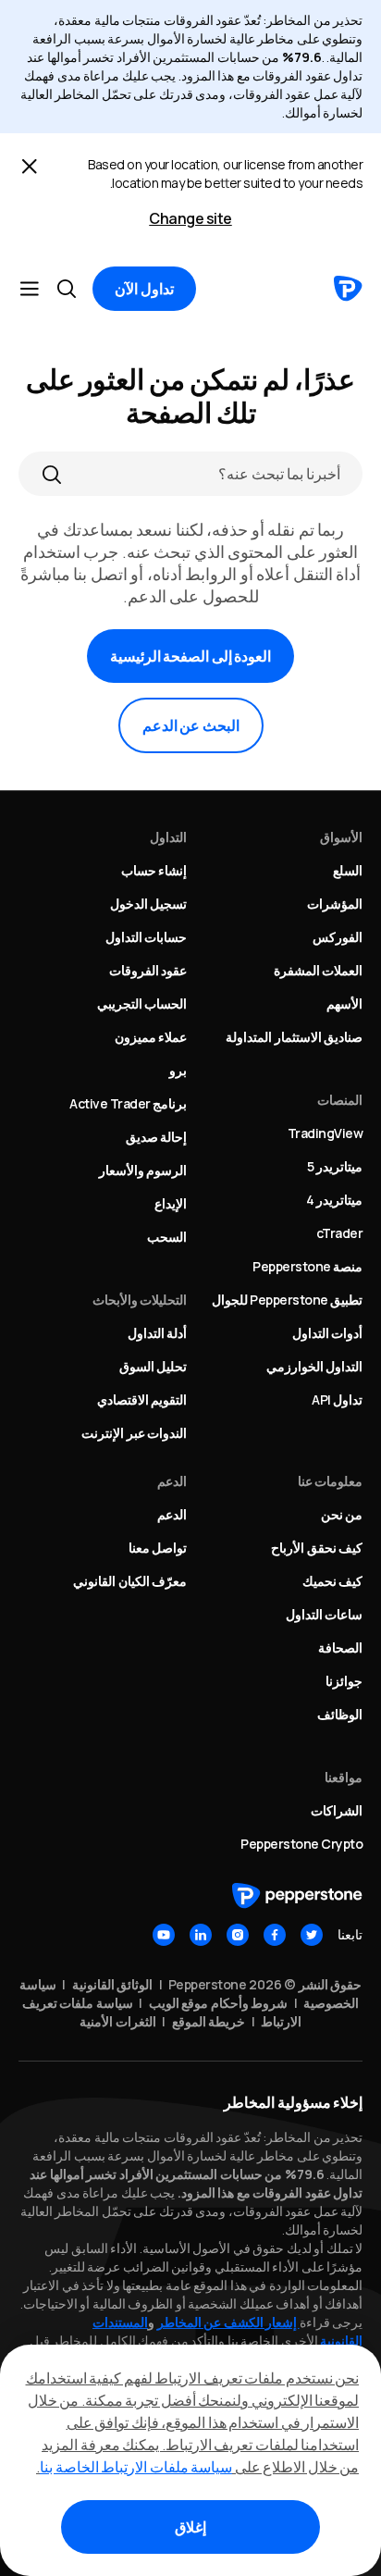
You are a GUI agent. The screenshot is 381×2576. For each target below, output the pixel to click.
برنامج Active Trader (128, 1103)
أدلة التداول (158, 1333)
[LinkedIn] (201, 1935)
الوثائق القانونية (113, 1984)
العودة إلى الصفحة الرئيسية (191, 656)
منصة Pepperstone (307, 1266)
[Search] (52, 474)
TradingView (326, 1133)
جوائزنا (344, 1681)
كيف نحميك (333, 1581)
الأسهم (344, 1003)
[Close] (30, 167)
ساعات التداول (325, 1614)
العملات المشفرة (319, 970)
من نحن (342, 1514)
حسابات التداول (147, 937)
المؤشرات (335, 904)
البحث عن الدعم (191, 725)
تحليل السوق (154, 1366)
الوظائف (340, 1714)
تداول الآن (144, 289)
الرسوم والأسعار (143, 1170)
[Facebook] (275, 1935)
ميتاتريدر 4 (335, 1200)
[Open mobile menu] (30, 289)
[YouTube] (164, 1935)
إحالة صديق (157, 1137)
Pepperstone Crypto (301, 1844)
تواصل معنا (158, 1548)
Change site (190, 218)
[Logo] (348, 289)
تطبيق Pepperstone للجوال (288, 1300)
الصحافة (340, 1647)
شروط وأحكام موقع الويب (219, 2003)
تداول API (337, 1399)
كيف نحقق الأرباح (317, 1548)
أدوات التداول (328, 1333)
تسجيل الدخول (149, 904)
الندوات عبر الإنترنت (134, 1433)
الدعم (172, 1514)
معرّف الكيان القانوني (130, 1581)
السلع (348, 870)
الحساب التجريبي (142, 1003)
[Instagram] (238, 1935)
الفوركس (338, 937)
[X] (312, 1935)
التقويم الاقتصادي (142, 1399)
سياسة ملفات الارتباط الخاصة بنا (136, 2467)
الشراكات (337, 1810)
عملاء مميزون (151, 1037)
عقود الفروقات (148, 970)
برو (178, 1070)
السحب (167, 1237)
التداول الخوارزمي (315, 1366)
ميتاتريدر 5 (335, 1166)
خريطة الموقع (209, 2021)
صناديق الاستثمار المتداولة (294, 1037)
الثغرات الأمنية (118, 2021)
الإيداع (171, 1203)
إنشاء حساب (154, 870)
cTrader (340, 1233)
